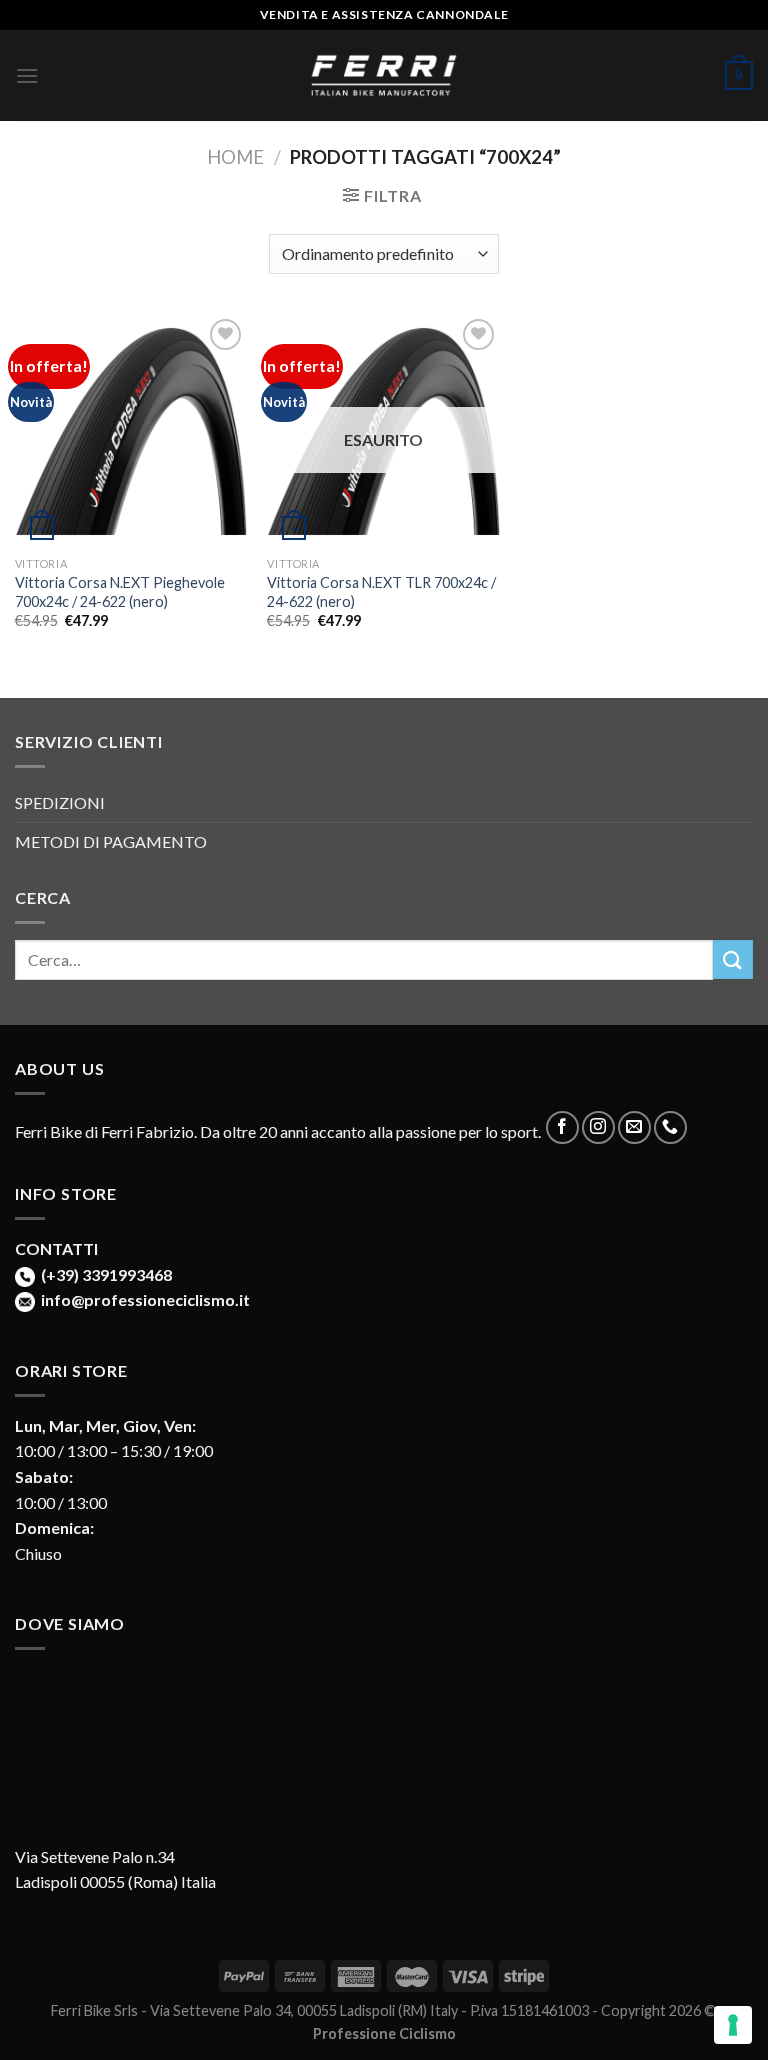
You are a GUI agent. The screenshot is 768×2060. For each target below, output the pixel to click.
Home (235, 157)
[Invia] (733, 959)
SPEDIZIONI (60, 802)
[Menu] (27, 75)
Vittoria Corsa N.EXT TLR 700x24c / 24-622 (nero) (381, 592)
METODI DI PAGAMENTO (111, 841)
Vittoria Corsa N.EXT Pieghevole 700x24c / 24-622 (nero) (120, 592)
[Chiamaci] (670, 1127)
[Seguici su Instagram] (598, 1127)
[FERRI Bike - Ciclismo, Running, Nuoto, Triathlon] (384, 75)
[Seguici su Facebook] (562, 1127)
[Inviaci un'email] (634, 1127)
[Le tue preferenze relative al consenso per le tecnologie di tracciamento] (733, 2025)
